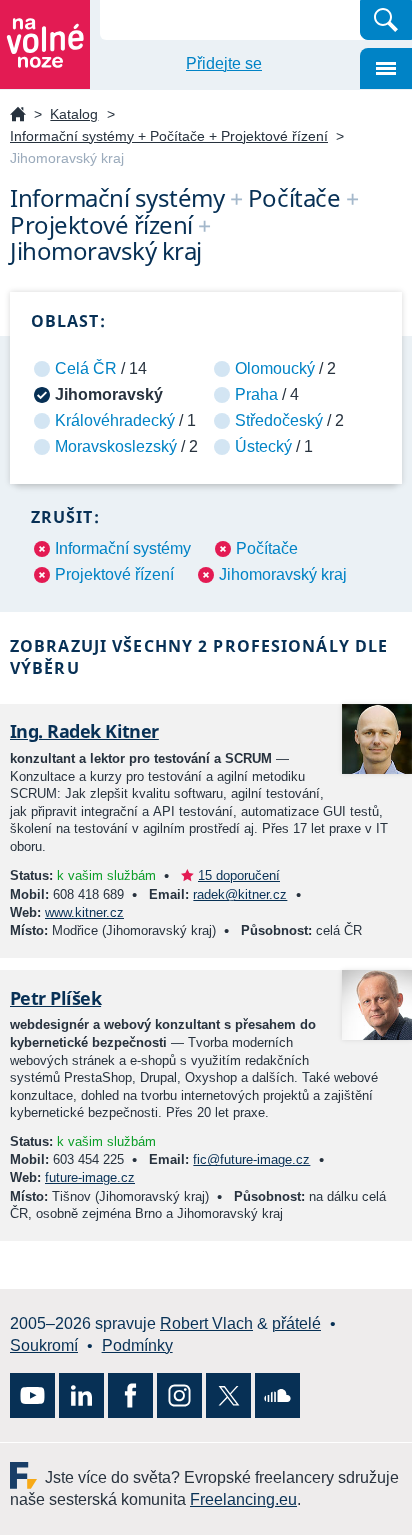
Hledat (386, 20)
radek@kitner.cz (240, 894)
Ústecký (263, 446)
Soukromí (44, 1345)
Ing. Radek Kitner (84, 731)
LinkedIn (81, 1395)
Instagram (179, 1395)
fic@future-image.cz (251, 1159)
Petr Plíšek (55, 998)
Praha (256, 394)
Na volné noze (18, 115)
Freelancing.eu (27, 1475)
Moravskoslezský (116, 446)
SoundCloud (277, 1395)
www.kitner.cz (84, 912)
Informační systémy (123, 548)
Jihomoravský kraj (283, 574)
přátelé (296, 1323)
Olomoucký (275, 368)
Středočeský (279, 420)
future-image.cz (90, 1177)
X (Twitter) (228, 1395)
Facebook (130, 1395)
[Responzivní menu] (386, 68)
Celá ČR (86, 368)
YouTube (32, 1395)
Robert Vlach (206, 1323)
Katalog (74, 114)
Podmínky (137, 1345)
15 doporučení (239, 875)
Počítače (267, 548)
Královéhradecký (115, 420)
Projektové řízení (114, 574)
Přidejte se (224, 63)
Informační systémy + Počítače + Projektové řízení (169, 136)
